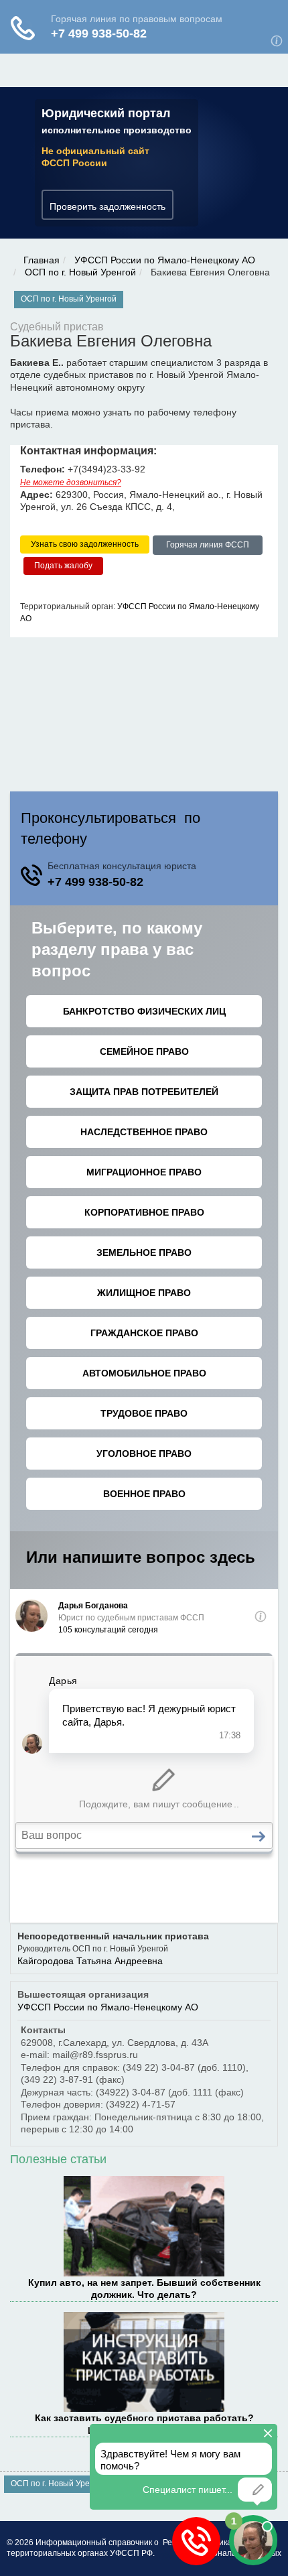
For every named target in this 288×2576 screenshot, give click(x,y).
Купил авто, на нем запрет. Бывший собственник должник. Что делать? (144, 2289)
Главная (42, 260)
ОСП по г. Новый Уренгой (80, 272)
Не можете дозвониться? (71, 482)
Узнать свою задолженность (85, 544)
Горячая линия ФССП (208, 545)
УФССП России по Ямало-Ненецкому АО (165, 260)
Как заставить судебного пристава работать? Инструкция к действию (144, 2424)
